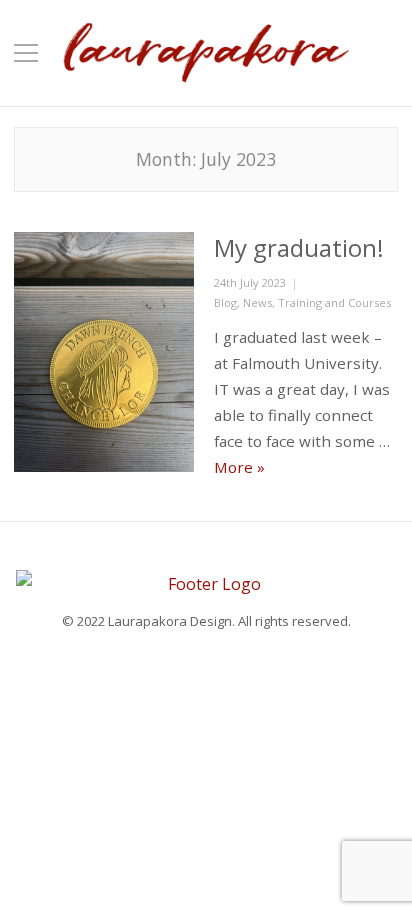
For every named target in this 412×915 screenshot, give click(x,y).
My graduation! (299, 247)
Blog (225, 302)
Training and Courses (334, 302)
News (257, 302)
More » (239, 467)
